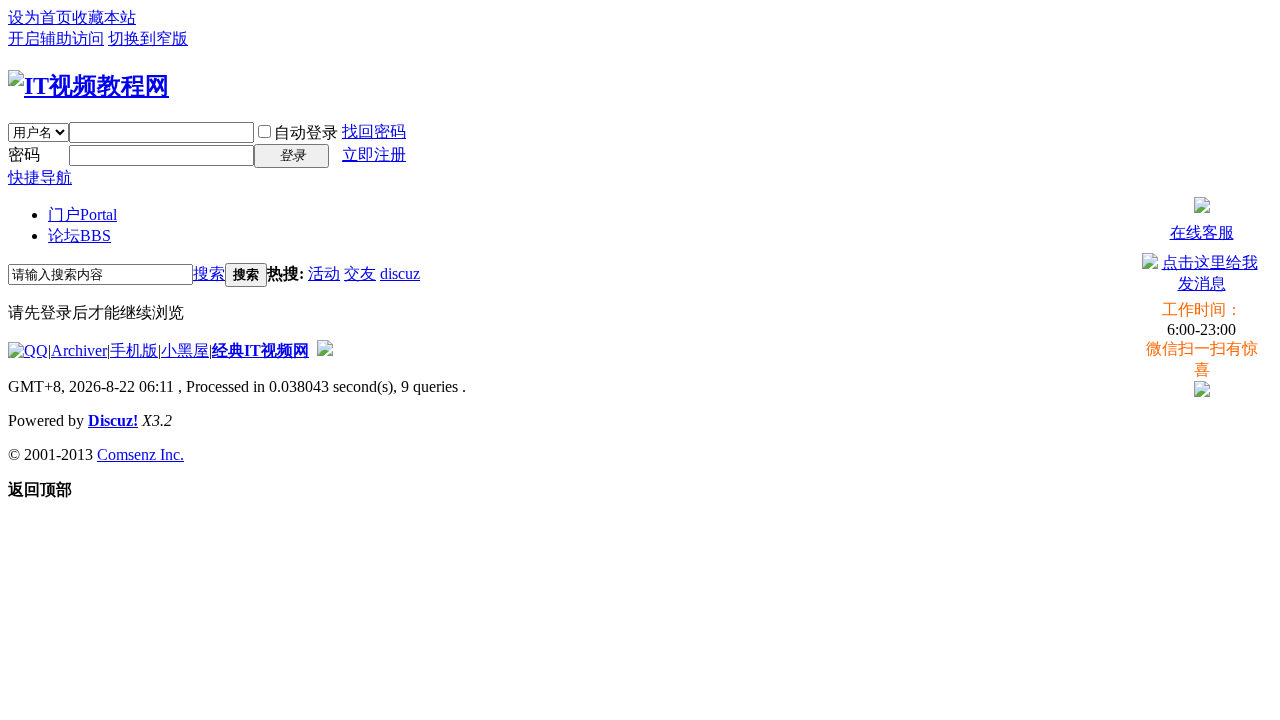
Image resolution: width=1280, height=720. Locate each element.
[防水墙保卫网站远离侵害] (325, 350)
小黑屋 (185, 350)
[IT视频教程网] (88, 86)
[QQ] (28, 350)
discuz (400, 273)
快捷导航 (40, 177)
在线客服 (1202, 232)
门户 (82, 214)
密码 (24, 154)
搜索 (209, 273)
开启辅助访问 (56, 38)
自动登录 (306, 132)
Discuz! (113, 420)
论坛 (79, 235)
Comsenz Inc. (140, 454)
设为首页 (40, 17)
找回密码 (374, 131)
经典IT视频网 (260, 350)
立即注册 (374, 154)
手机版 (134, 350)
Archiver (79, 350)
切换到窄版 (148, 38)
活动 (324, 273)
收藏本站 (104, 17)
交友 (360, 273)
